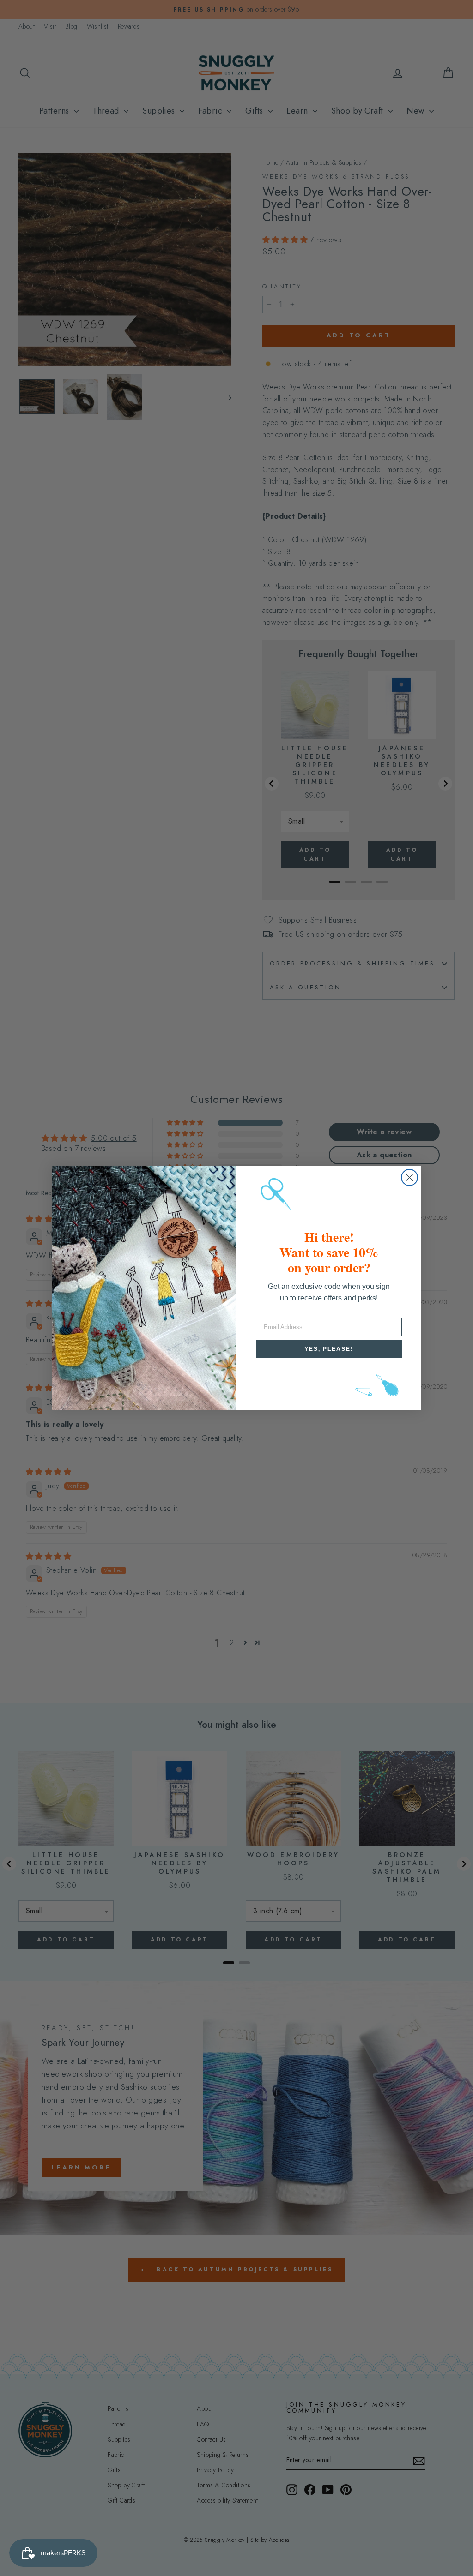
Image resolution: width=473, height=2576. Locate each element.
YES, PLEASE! (329, 1349)
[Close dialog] (409, 1177)
